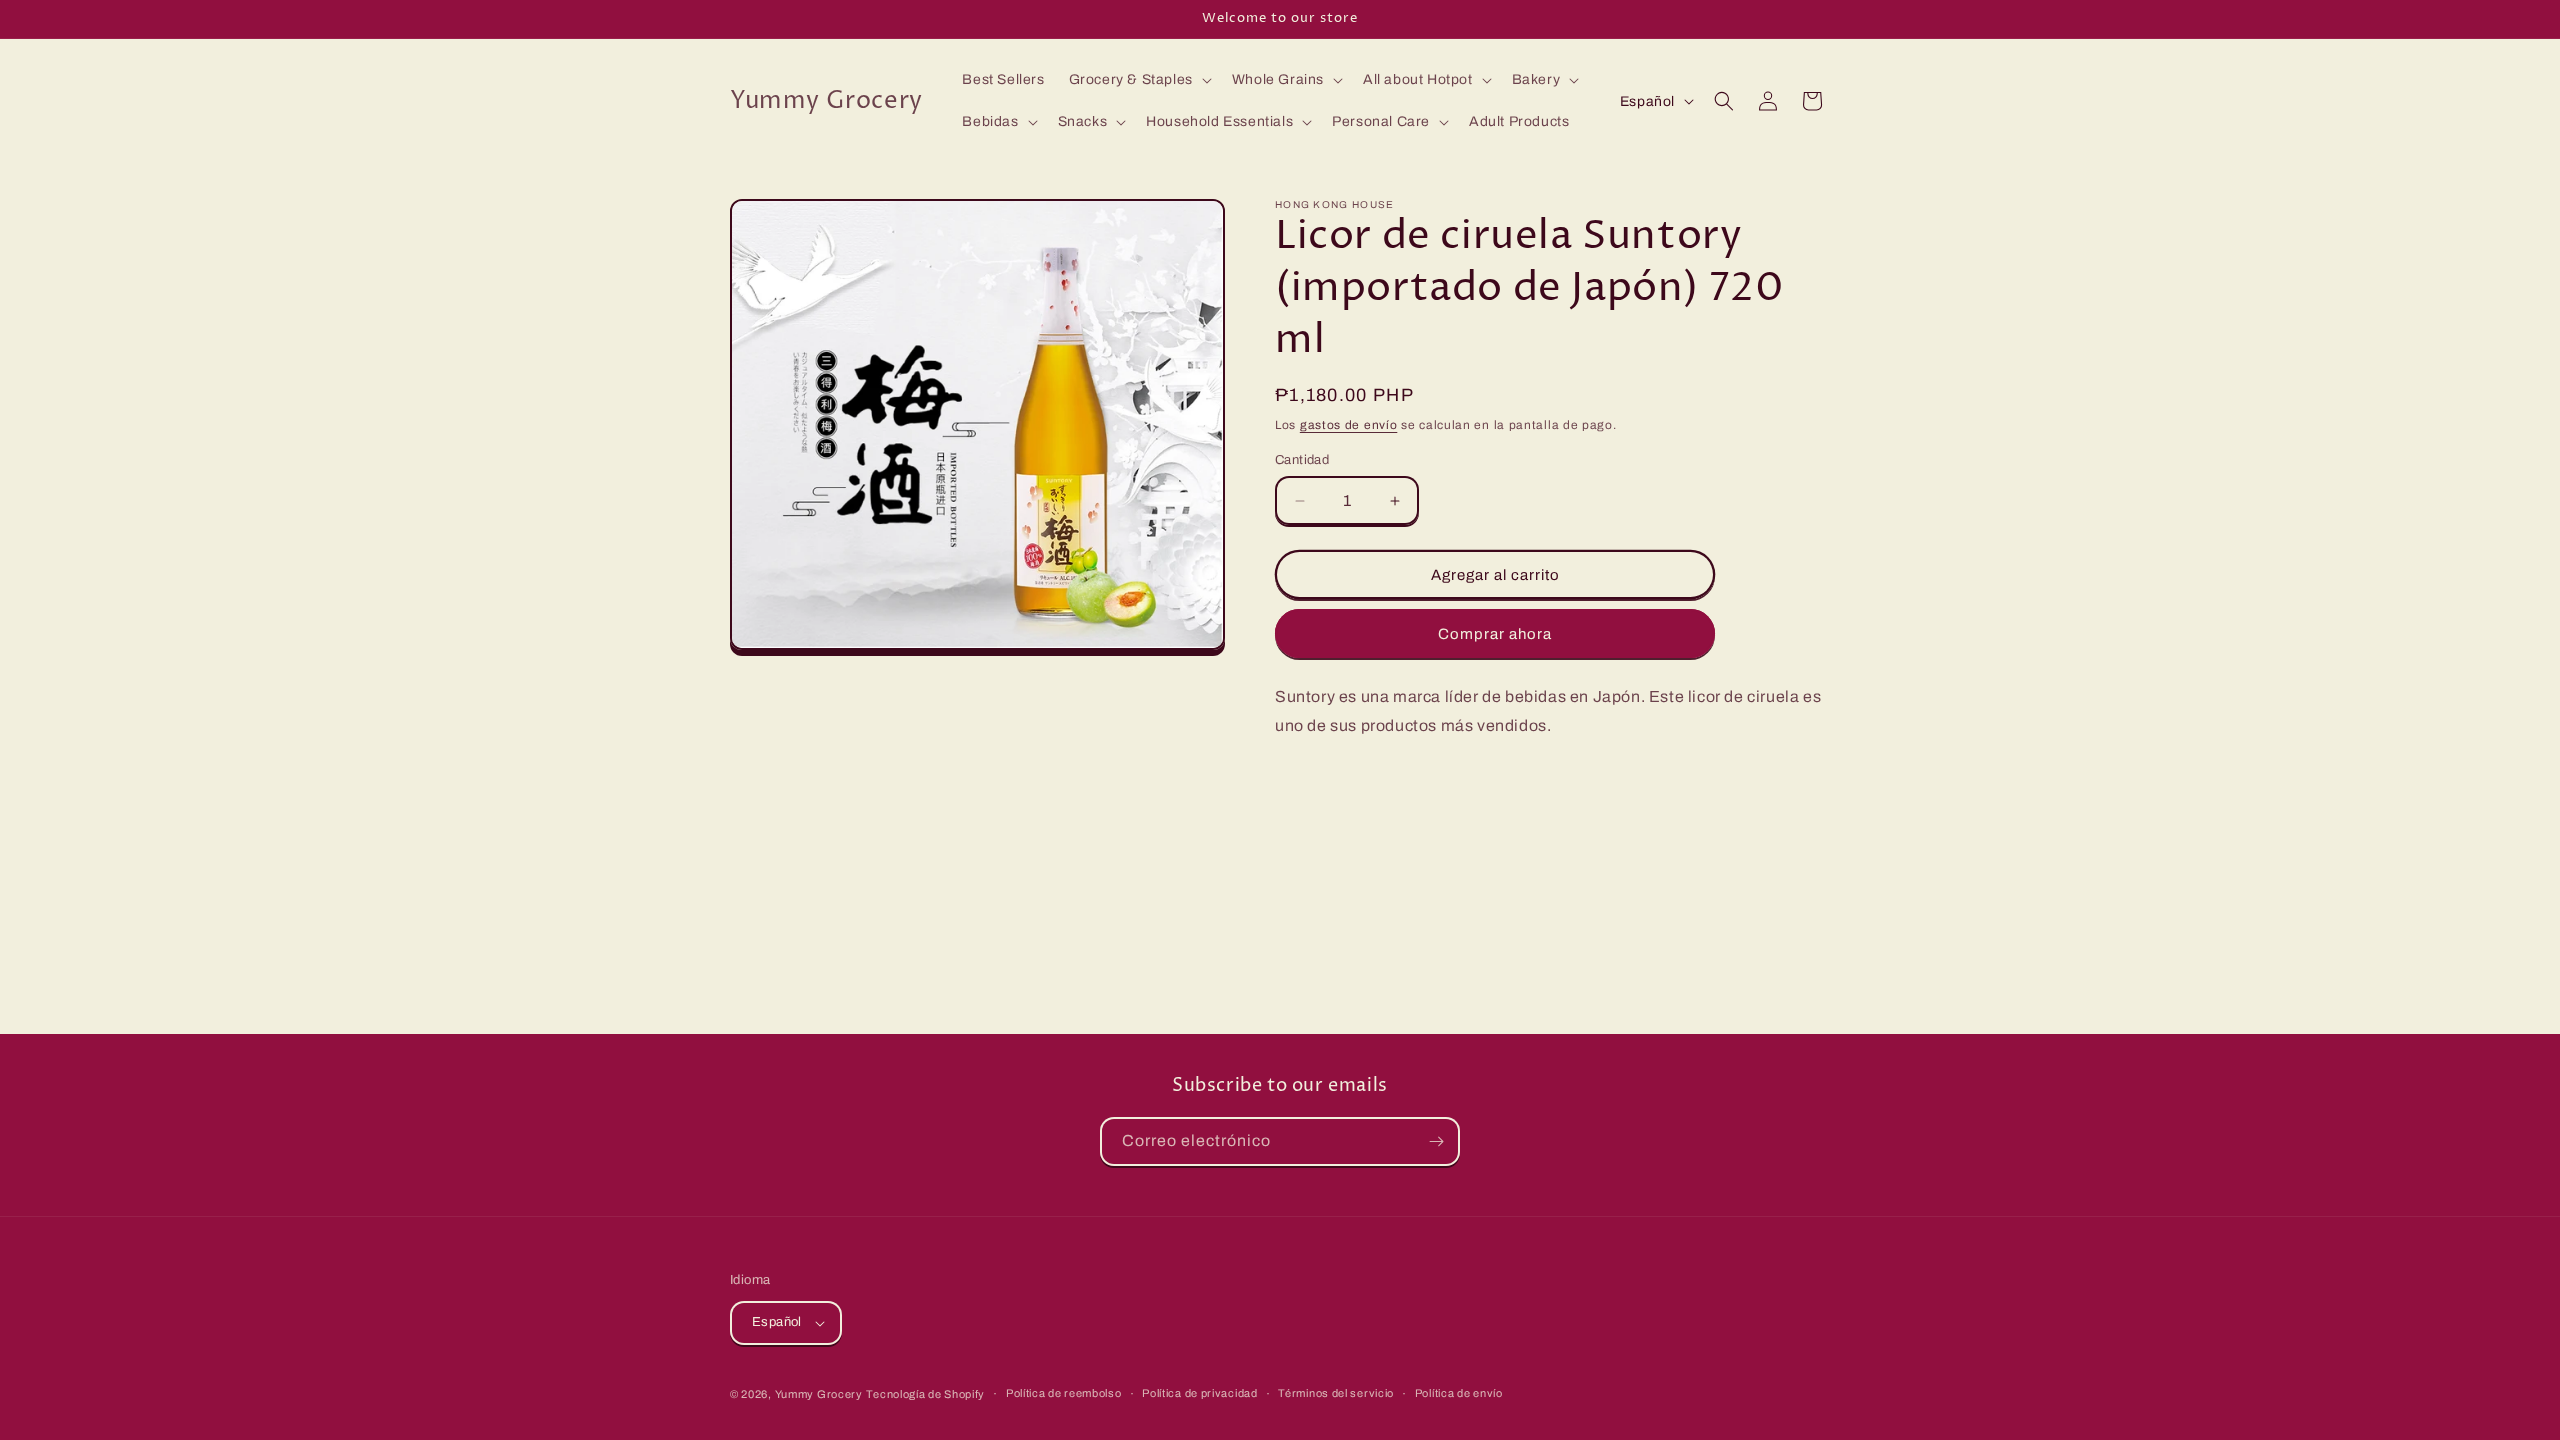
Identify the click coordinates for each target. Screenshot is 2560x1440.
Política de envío (1459, 1393)
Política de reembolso (1064, 1393)
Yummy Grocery (819, 1394)
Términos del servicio (1336, 1393)
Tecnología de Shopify (925, 1394)
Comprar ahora (1495, 634)
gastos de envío (1349, 425)
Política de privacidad (1199, 1393)
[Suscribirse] (1436, 1141)
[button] (1138, 80)
